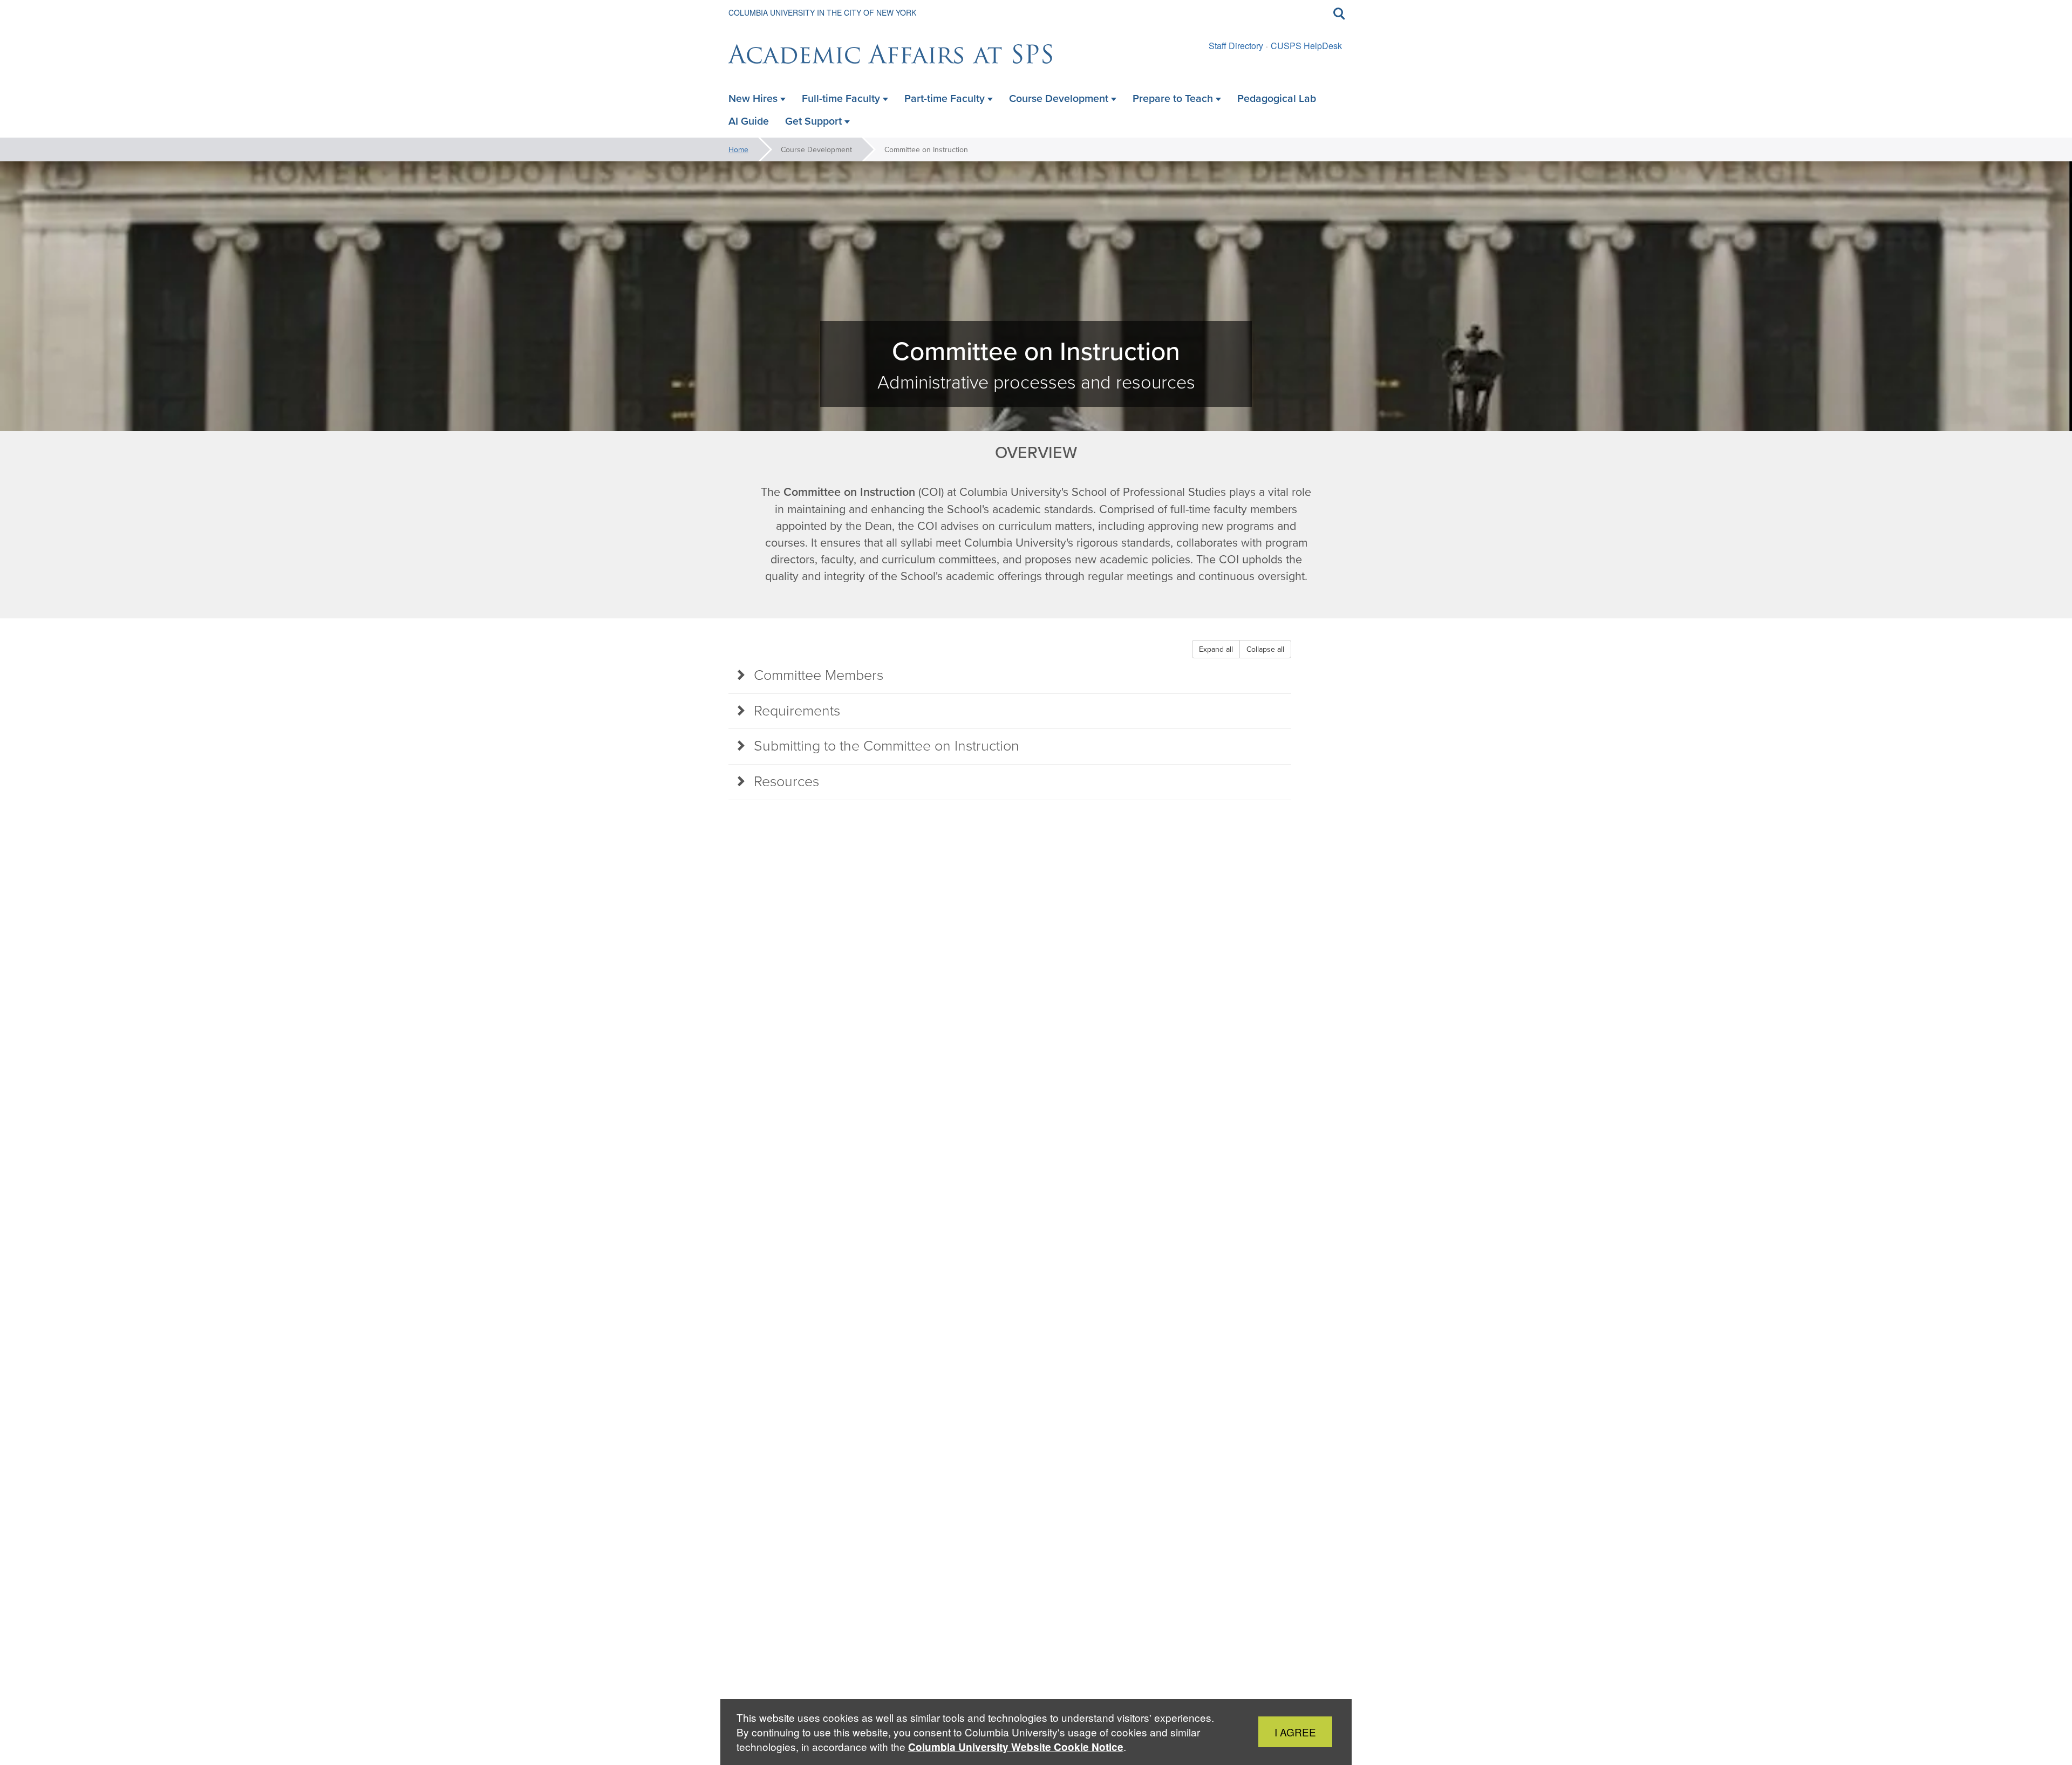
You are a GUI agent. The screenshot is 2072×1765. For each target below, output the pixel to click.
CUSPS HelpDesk (1306, 46)
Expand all (1216, 649)
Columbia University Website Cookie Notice (1016, 1747)
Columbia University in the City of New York (822, 12)
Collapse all (1265, 649)
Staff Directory (1236, 46)
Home (738, 149)
